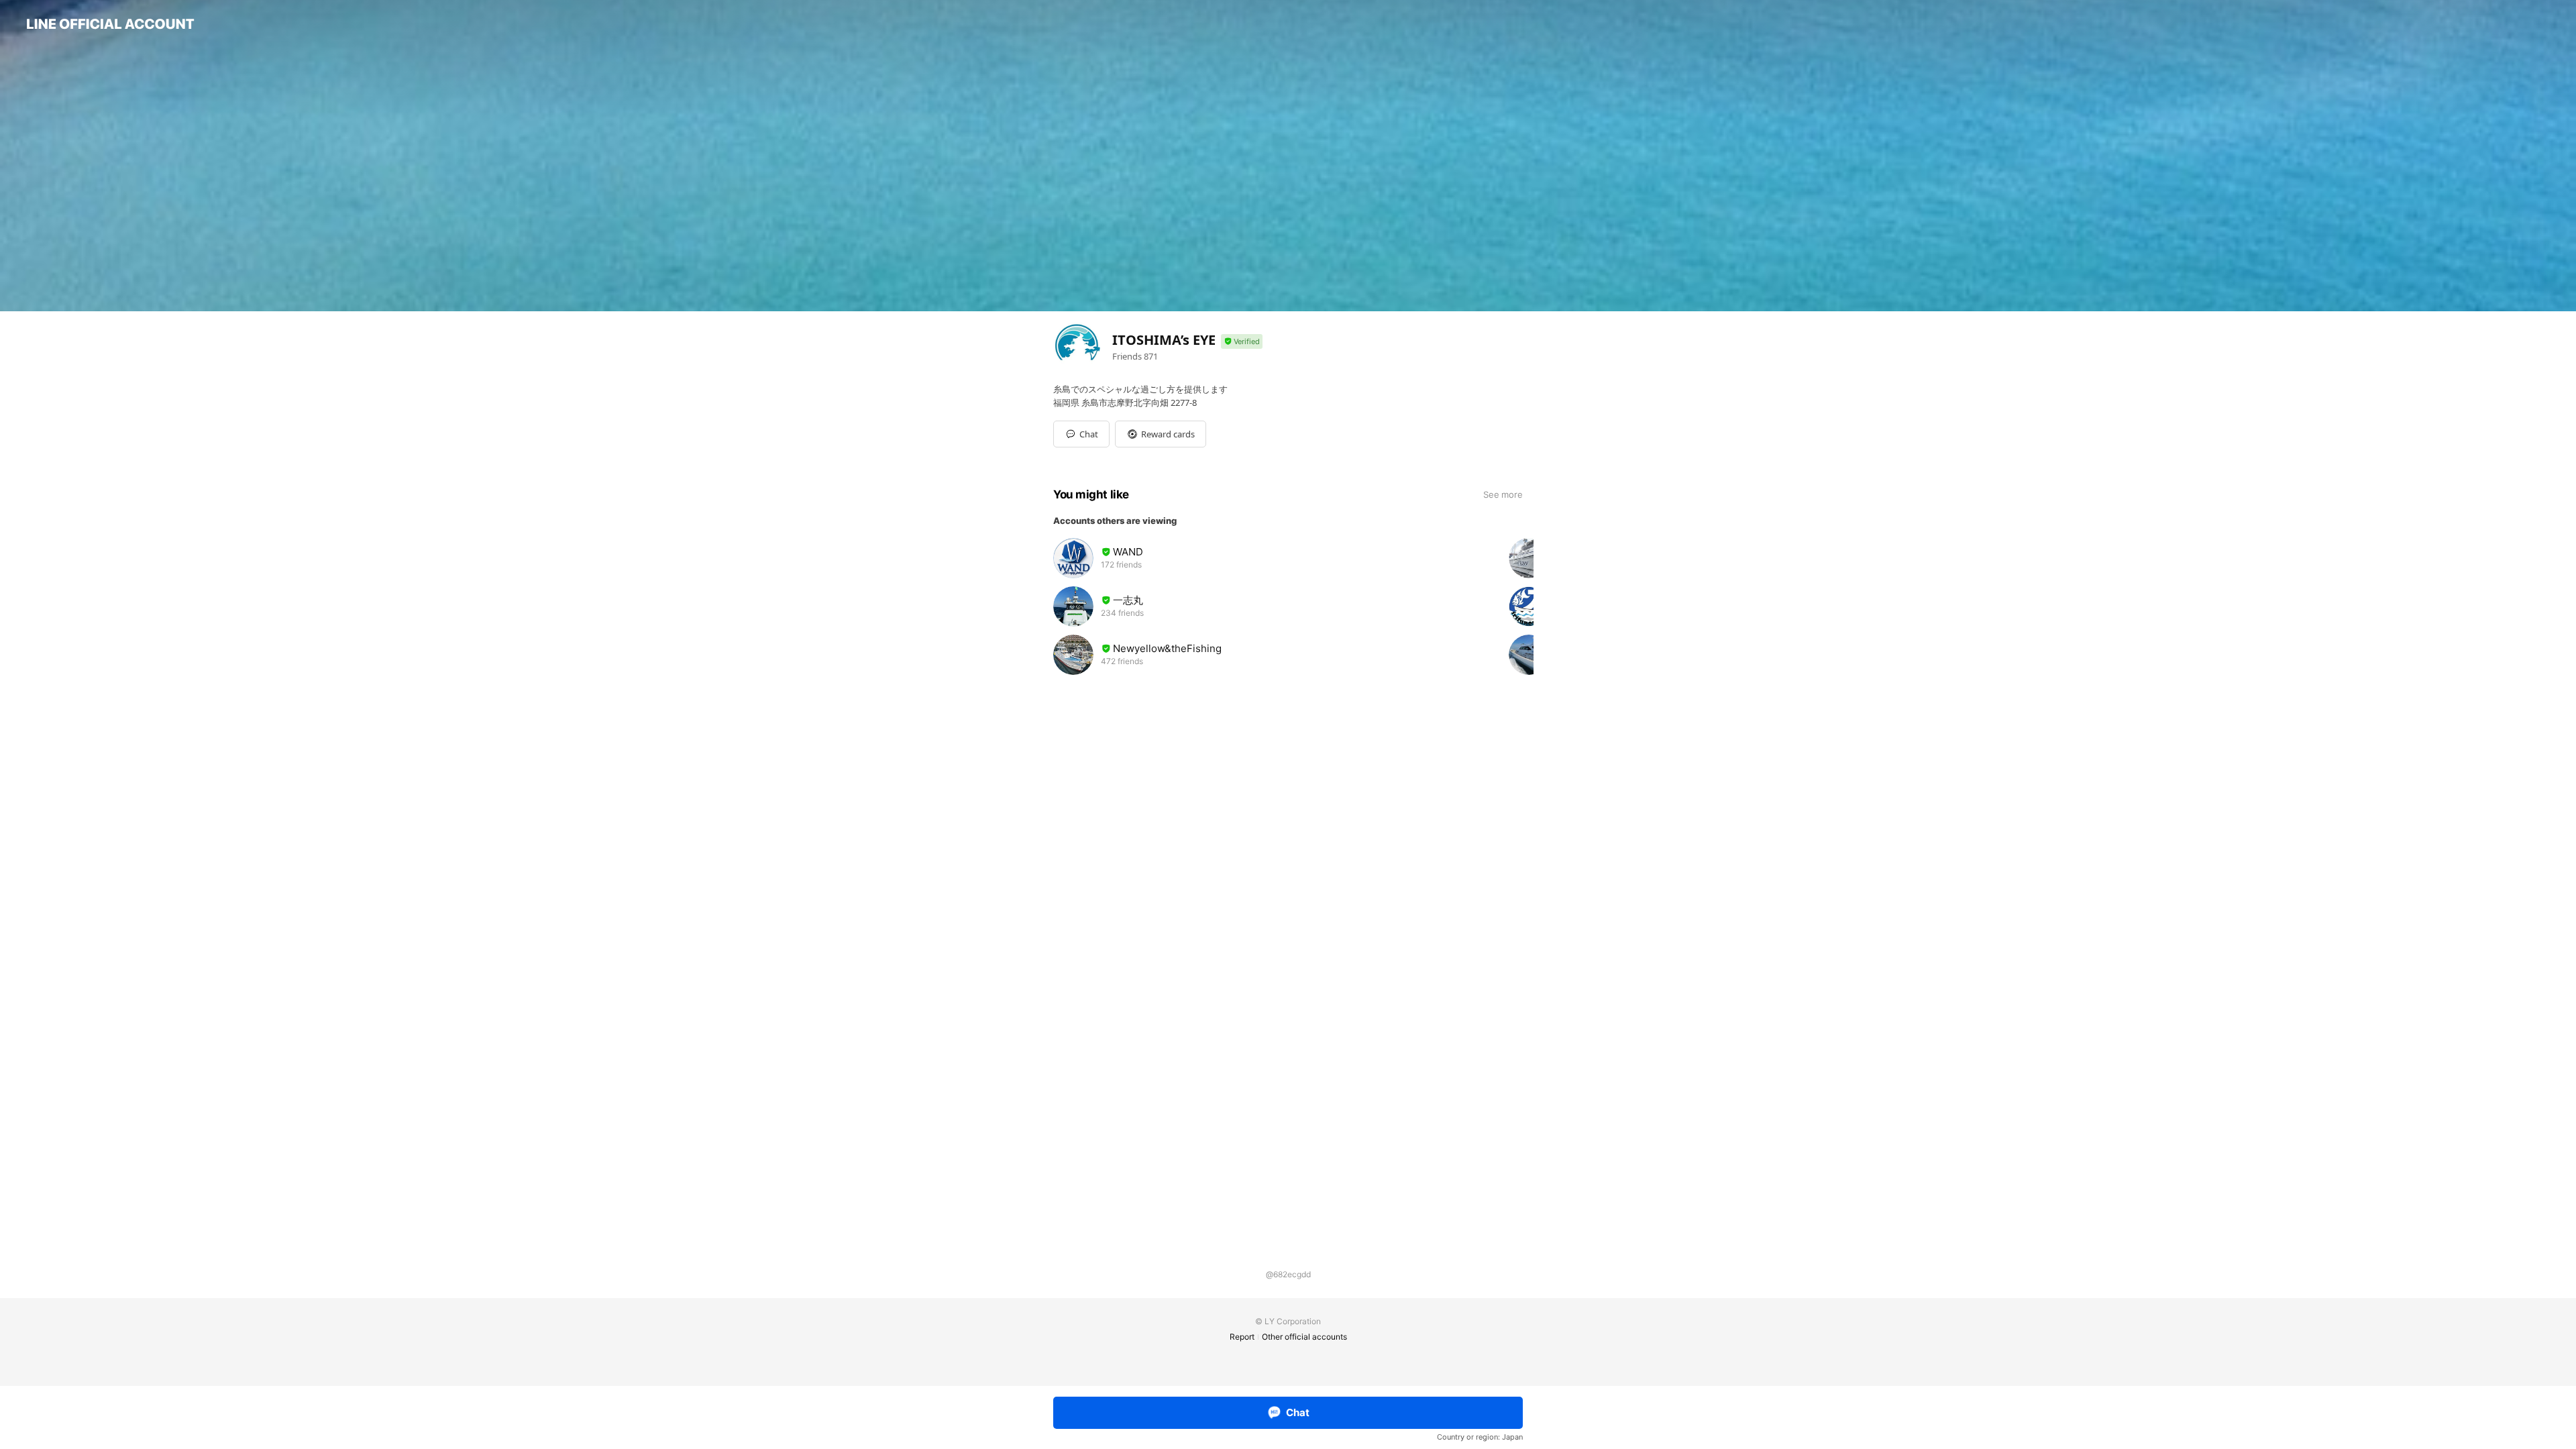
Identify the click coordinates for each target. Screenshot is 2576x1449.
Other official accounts (1304, 1337)
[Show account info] (1242, 342)
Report (1242, 1337)
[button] (1161, 434)
